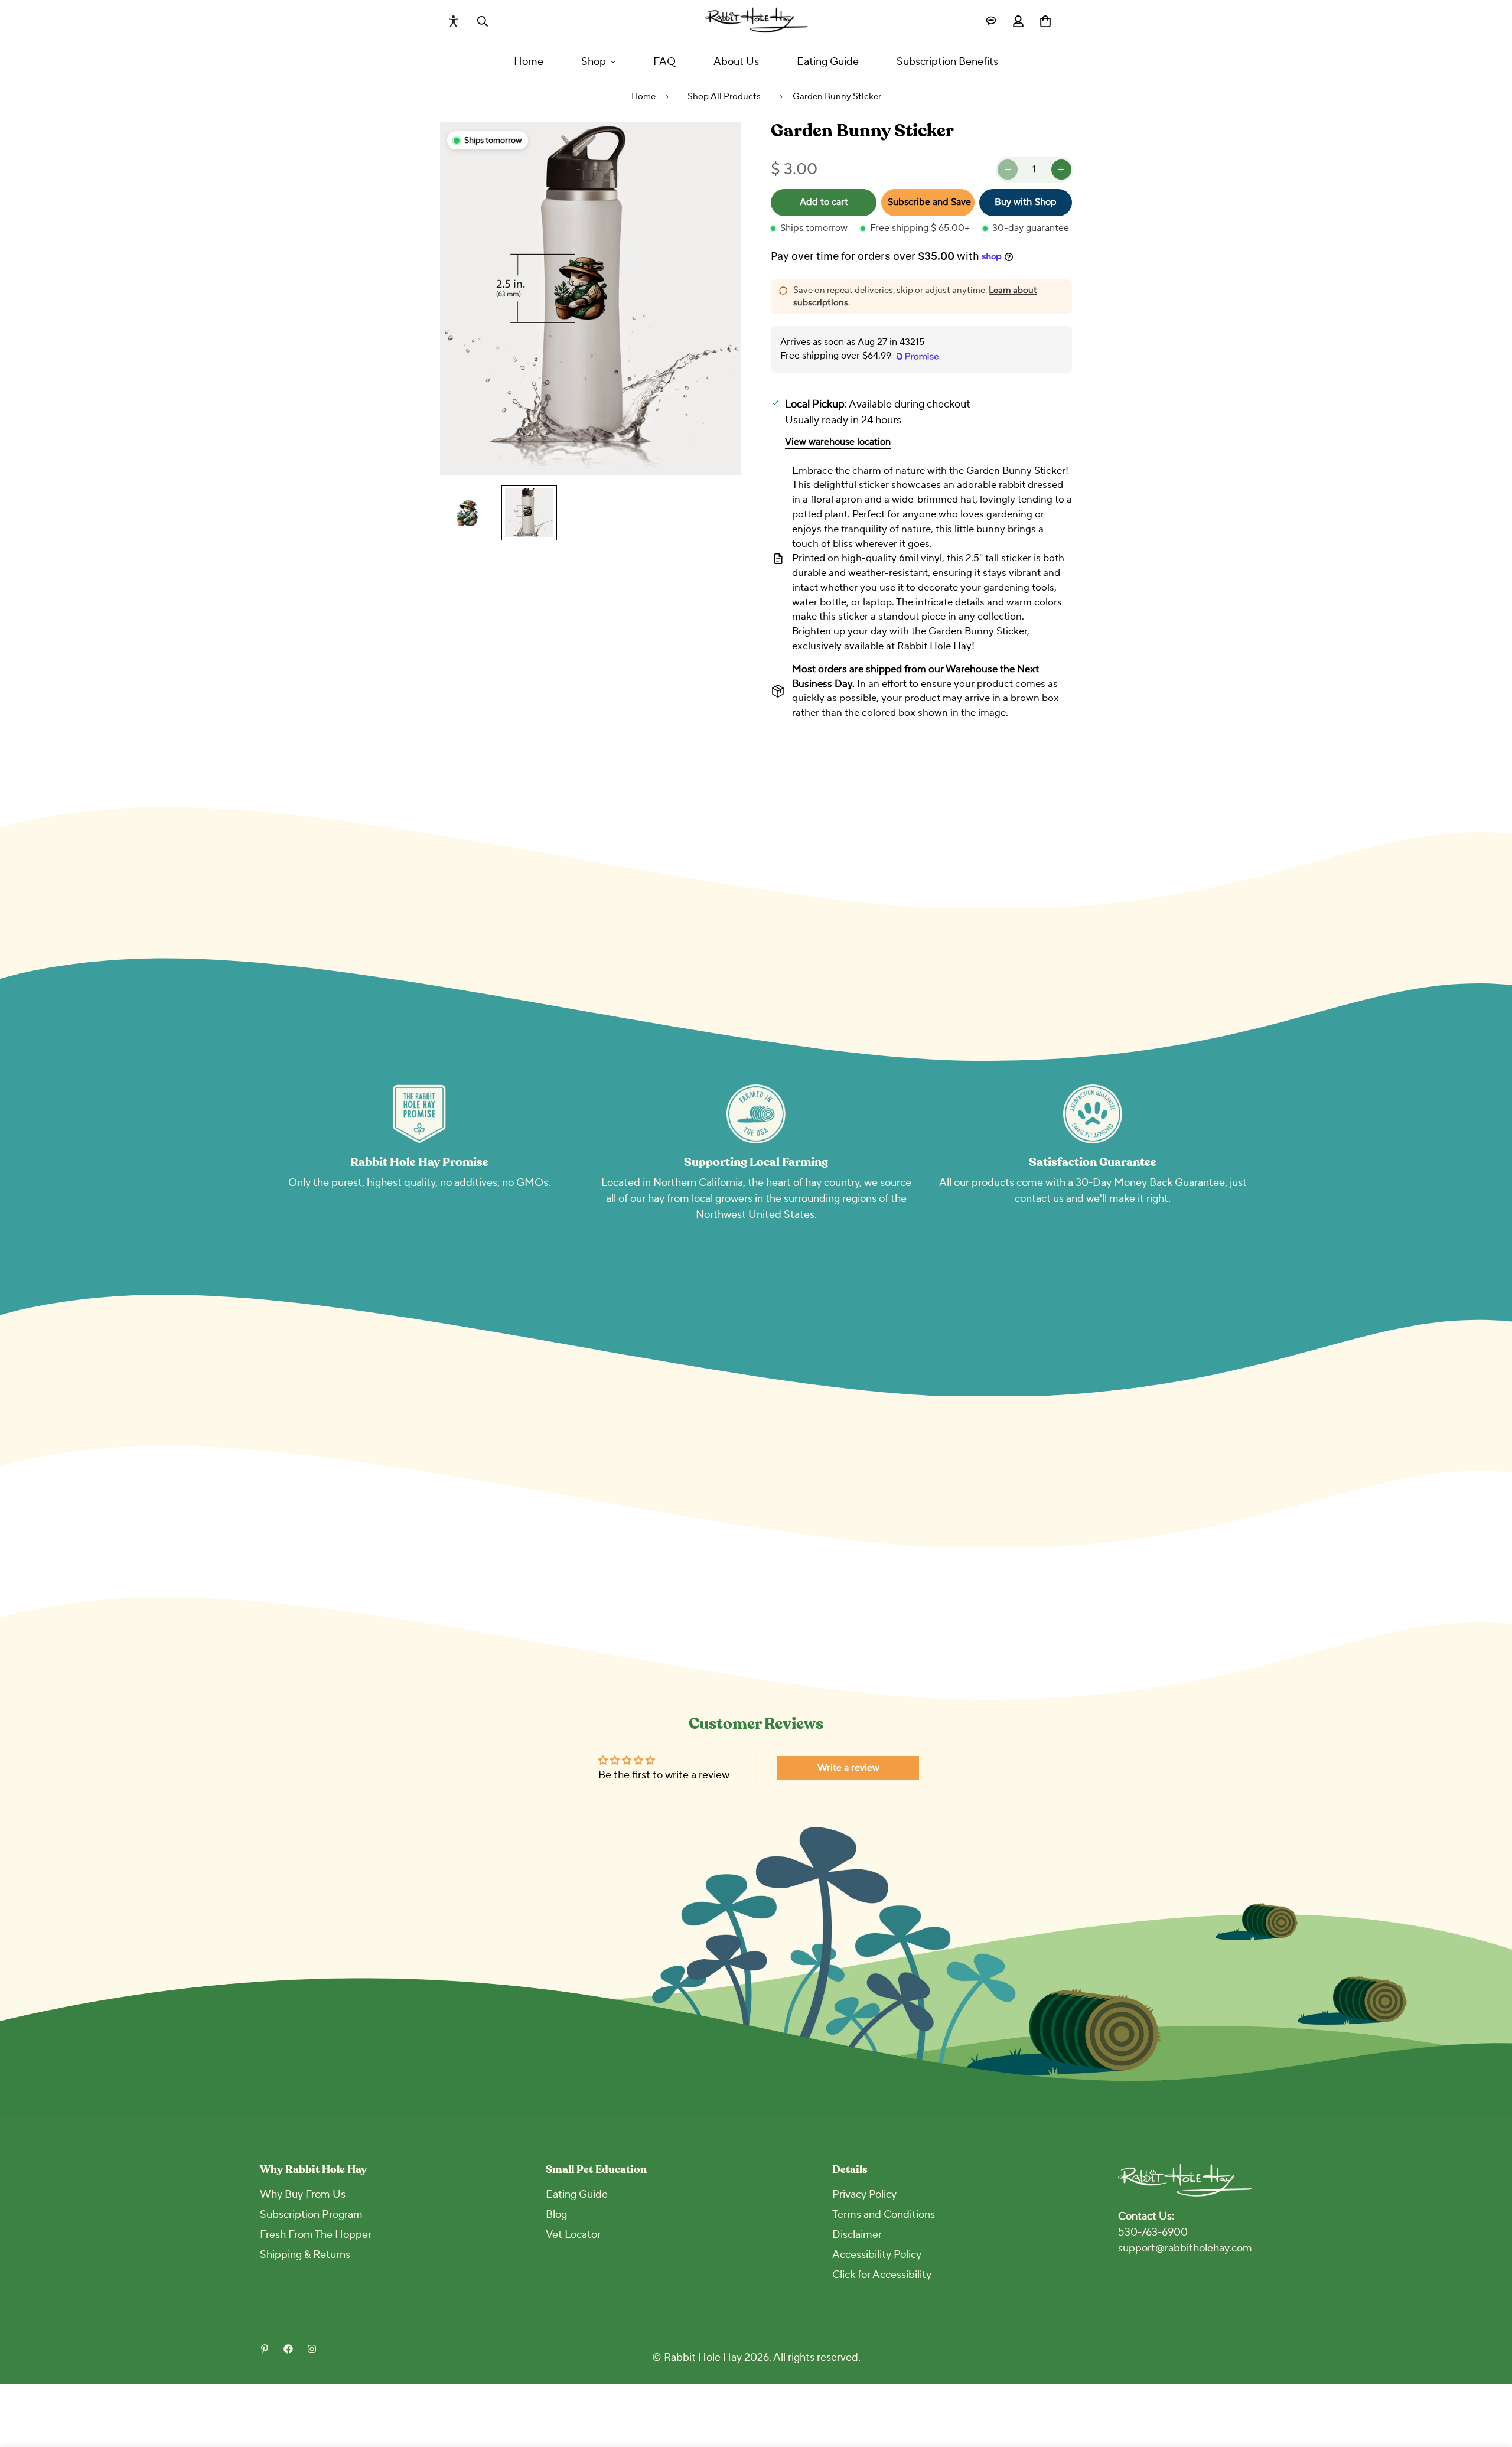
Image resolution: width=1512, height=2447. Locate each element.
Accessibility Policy (877, 2255)
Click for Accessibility (882, 2275)
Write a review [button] (848, 1768)
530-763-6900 (1153, 2232)
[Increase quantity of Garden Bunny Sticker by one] (1061, 170)
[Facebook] (288, 2349)
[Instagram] (312, 2349)
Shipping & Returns (305, 2255)
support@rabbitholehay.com (1185, 2248)
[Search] (483, 21)
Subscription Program (311, 2215)
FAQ (664, 62)
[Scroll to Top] (1489, 2383)
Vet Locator (573, 2235)
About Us (736, 62)
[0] (1045, 21)
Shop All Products (724, 97)
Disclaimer (857, 2235)
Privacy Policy (864, 2195)
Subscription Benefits (947, 62)
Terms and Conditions (884, 2215)
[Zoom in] (716, 147)
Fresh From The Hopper (316, 2235)
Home (529, 62)
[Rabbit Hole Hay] (756, 21)
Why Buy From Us (303, 2195)
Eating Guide (828, 62)
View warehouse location (838, 442)
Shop (594, 62)
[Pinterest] (265, 2349)
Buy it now (1025, 203)
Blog (556, 2215)
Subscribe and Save (929, 202)
